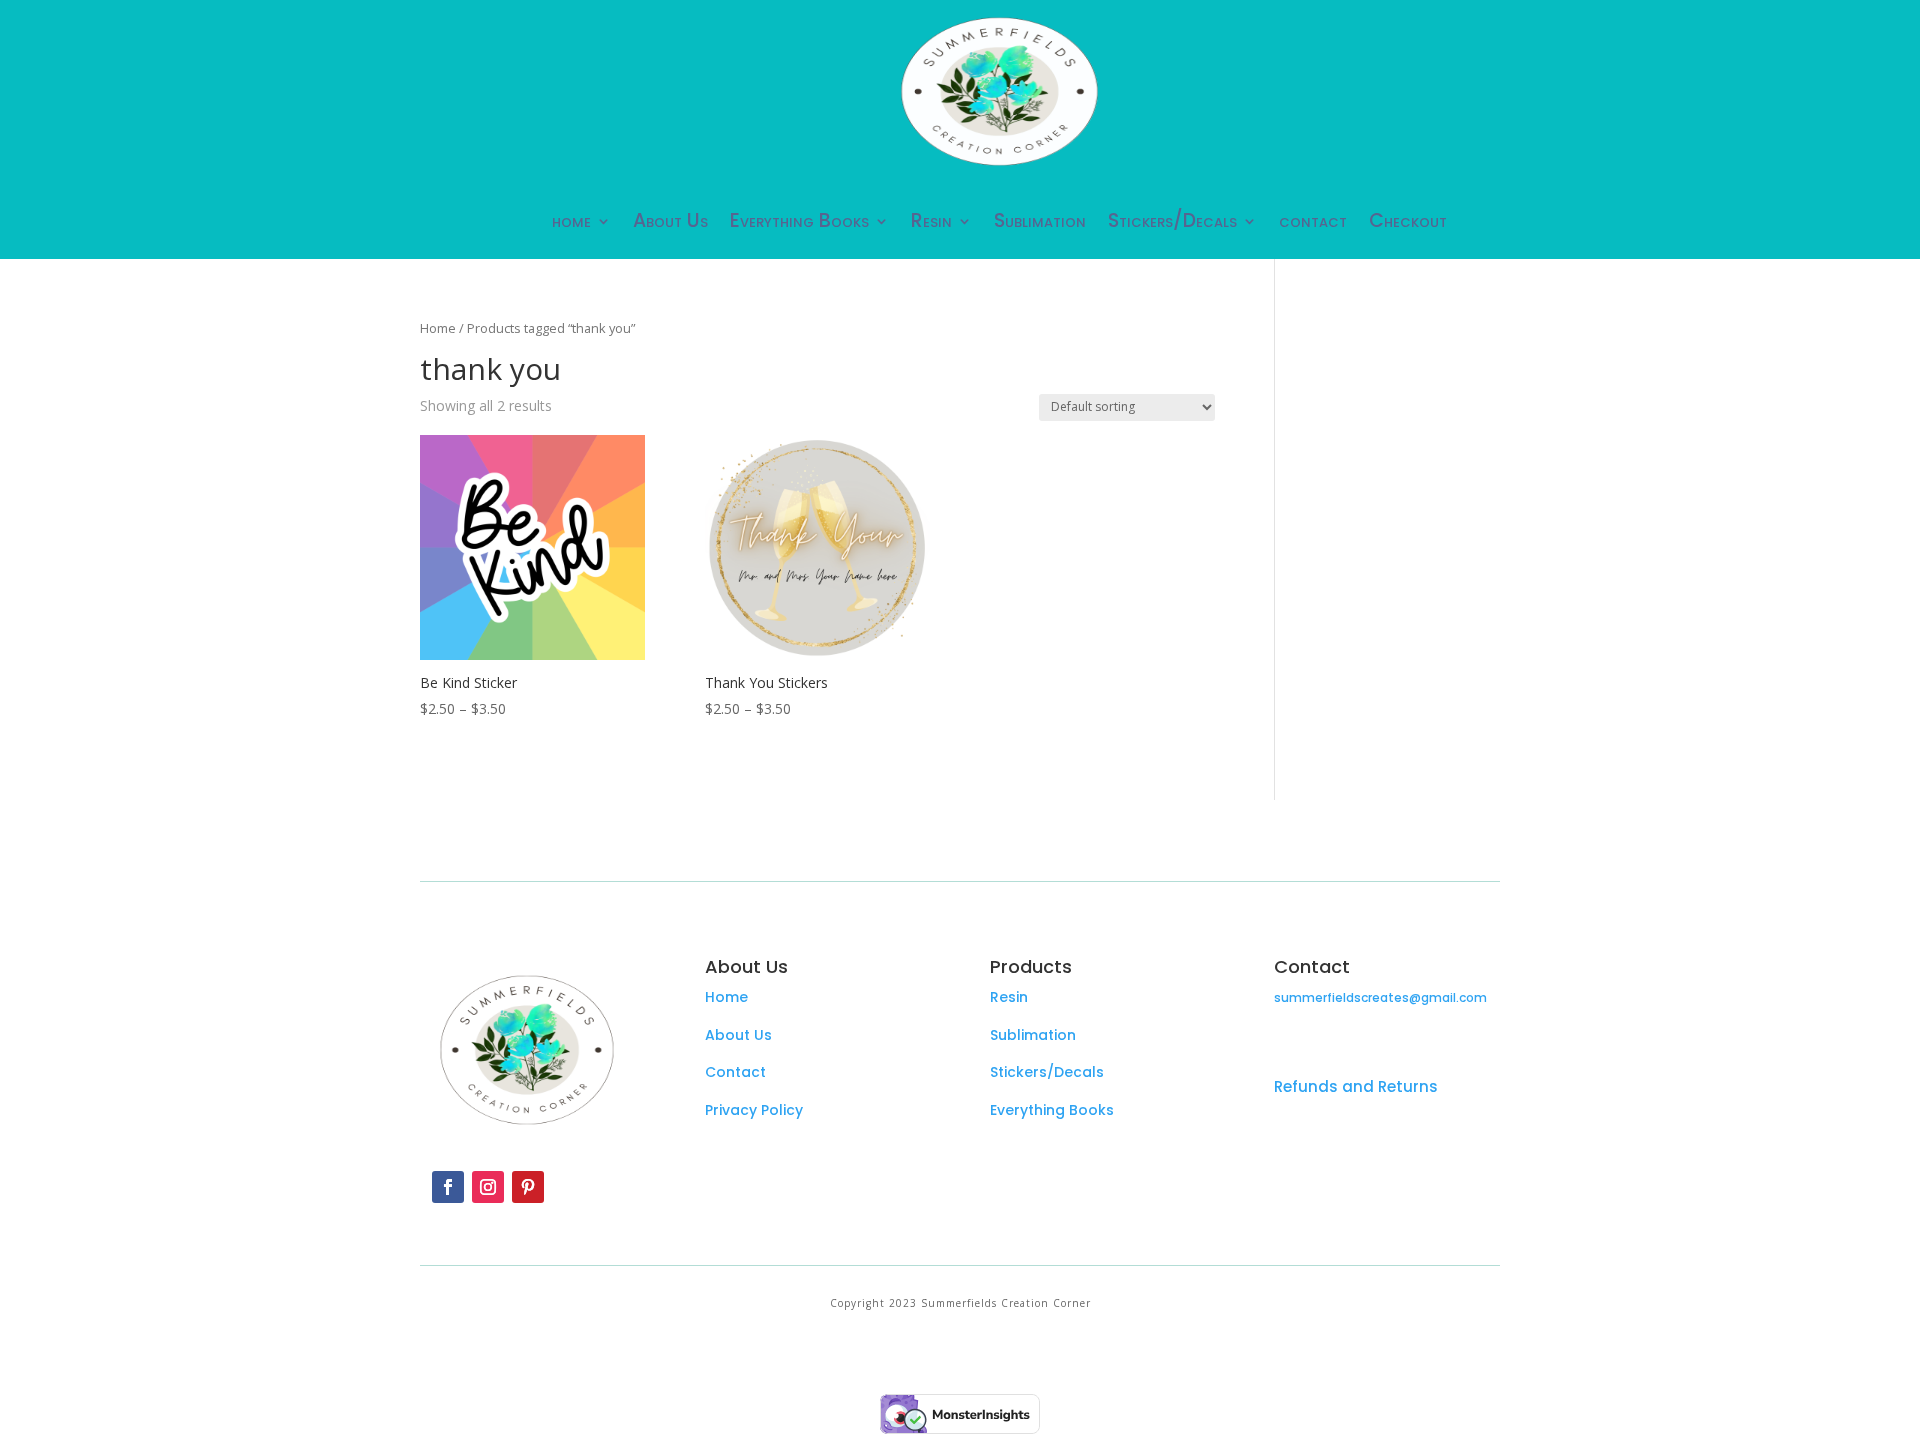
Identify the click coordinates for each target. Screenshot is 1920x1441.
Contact (735, 1072)
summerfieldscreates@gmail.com (1380, 997)
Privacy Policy (754, 1110)
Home (438, 328)
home (571, 220)
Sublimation (1040, 220)
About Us (670, 220)
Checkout (1408, 220)
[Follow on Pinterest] (528, 1187)
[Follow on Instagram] (488, 1187)
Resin (931, 220)
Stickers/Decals (1172, 220)
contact (1313, 220)
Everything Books (799, 220)
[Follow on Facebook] (448, 1187)
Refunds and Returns (1356, 1086)
